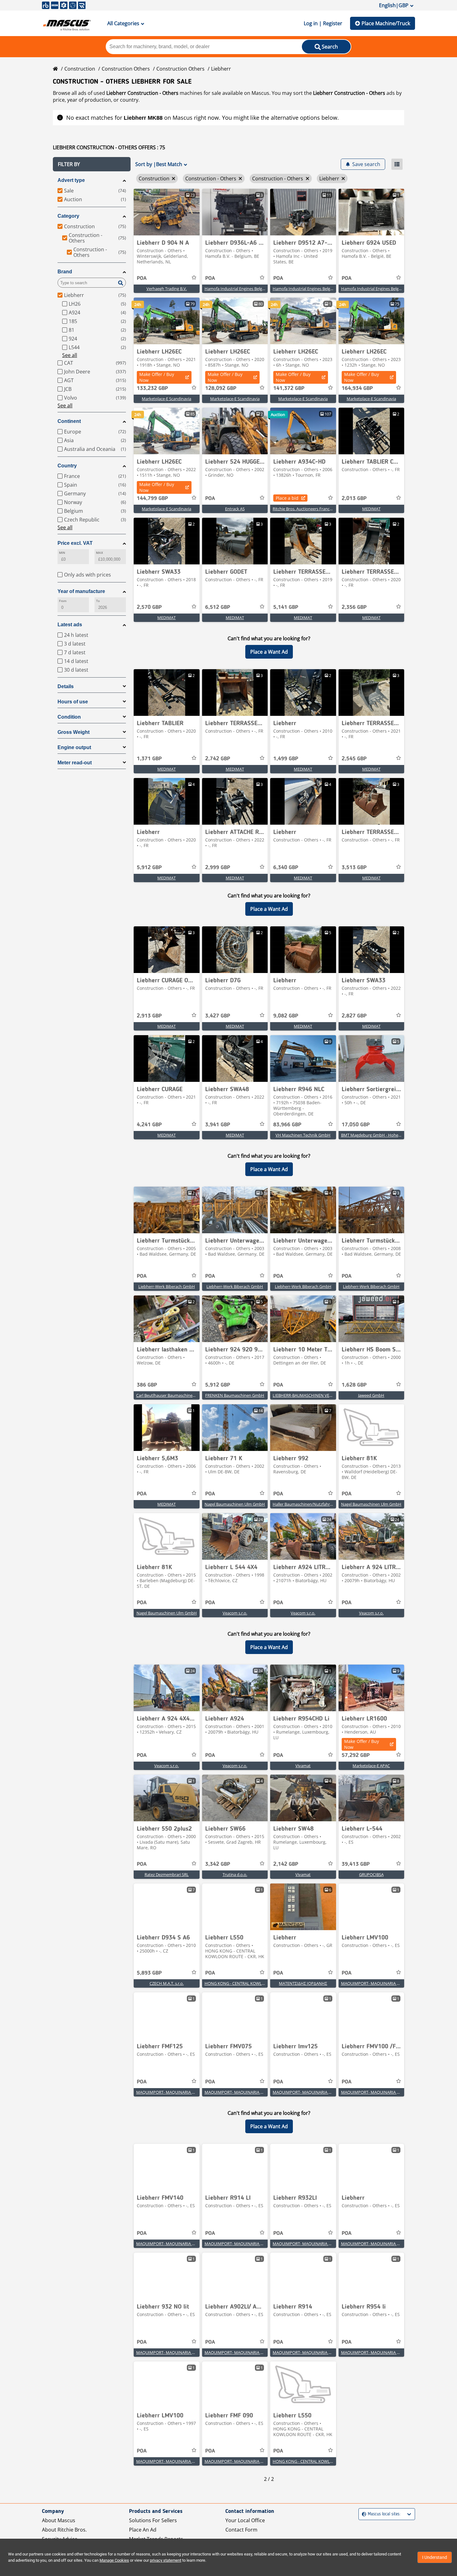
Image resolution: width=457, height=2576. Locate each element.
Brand (65, 272)
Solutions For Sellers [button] (153, 2520)
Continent (69, 421)
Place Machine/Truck (386, 23)
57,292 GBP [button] (356, 1755)
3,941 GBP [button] (218, 1125)
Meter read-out (75, 763)
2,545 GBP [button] (354, 759)
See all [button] (70, 355)
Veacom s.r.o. (235, 1613)
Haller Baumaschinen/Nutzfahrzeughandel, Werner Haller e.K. (329, 1504)
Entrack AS (235, 509)
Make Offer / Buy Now (157, 377)
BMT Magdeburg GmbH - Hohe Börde (376, 1135)
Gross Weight (74, 732)
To (98, 601)
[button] (92, 164)
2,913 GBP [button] (149, 1016)
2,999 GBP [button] (218, 868)
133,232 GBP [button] (152, 388)
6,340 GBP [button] (286, 868)
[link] (167, 212)
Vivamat (303, 1766)
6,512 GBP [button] (218, 607)
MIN (62, 553)
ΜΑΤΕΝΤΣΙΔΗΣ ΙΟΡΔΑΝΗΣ (303, 1983)
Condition (69, 717)
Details (66, 686)
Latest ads (70, 625)
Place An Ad (143, 2530)
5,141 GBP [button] (286, 607)
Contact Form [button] (241, 2530)
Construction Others (126, 69)
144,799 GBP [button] (152, 498)
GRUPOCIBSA (371, 1874)
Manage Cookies (114, 2560)
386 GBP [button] (147, 1385)
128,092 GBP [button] (221, 388)
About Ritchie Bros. (64, 2530)
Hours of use (73, 702)
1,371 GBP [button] (149, 759)
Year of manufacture (81, 591)
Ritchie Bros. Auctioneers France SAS (306, 509)
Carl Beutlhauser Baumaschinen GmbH (172, 1395)
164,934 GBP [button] (357, 388)
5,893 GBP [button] (149, 1973)
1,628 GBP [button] (354, 1385)
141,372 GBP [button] (289, 388)
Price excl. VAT (75, 543)
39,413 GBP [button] (356, 1864)
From (63, 601)
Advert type (71, 180)
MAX (99, 553)
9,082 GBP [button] (286, 1016)
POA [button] (142, 278)
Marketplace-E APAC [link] (371, 1766)
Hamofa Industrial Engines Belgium (237, 289)
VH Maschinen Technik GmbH (303, 1135)
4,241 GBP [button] (149, 1125)
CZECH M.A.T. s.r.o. (167, 1983)
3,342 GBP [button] (218, 1864)
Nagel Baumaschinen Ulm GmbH (235, 1504)
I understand (435, 2557)
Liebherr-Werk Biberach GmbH (167, 1286)
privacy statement (166, 2560)
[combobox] (363, 2514)
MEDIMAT (371, 509)
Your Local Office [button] (245, 2520)
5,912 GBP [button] (149, 868)
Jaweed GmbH (371, 1395)
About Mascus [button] (59, 2520)
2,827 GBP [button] (354, 1016)
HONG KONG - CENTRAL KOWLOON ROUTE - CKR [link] (250, 1983)
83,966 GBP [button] (287, 1125)
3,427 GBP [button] (218, 1016)
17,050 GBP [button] (356, 1125)
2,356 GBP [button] (354, 607)
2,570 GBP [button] (149, 607)
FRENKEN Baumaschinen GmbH (235, 1395)
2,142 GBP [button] (286, 1864)
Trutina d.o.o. (235, 1874)
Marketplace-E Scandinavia (166, 399)
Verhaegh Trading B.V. (167, 289)
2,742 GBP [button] (218, 759)
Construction (80, 69)
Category (68, 216)
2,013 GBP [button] (354, 498)
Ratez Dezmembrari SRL (167, 1874)
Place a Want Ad (269, 652)
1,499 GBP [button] (286, 759)
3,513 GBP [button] (354, 868)
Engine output (74, 747)
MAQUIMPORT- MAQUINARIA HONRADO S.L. (383, 1983)
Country (67, 466)
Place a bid (287, 498)
